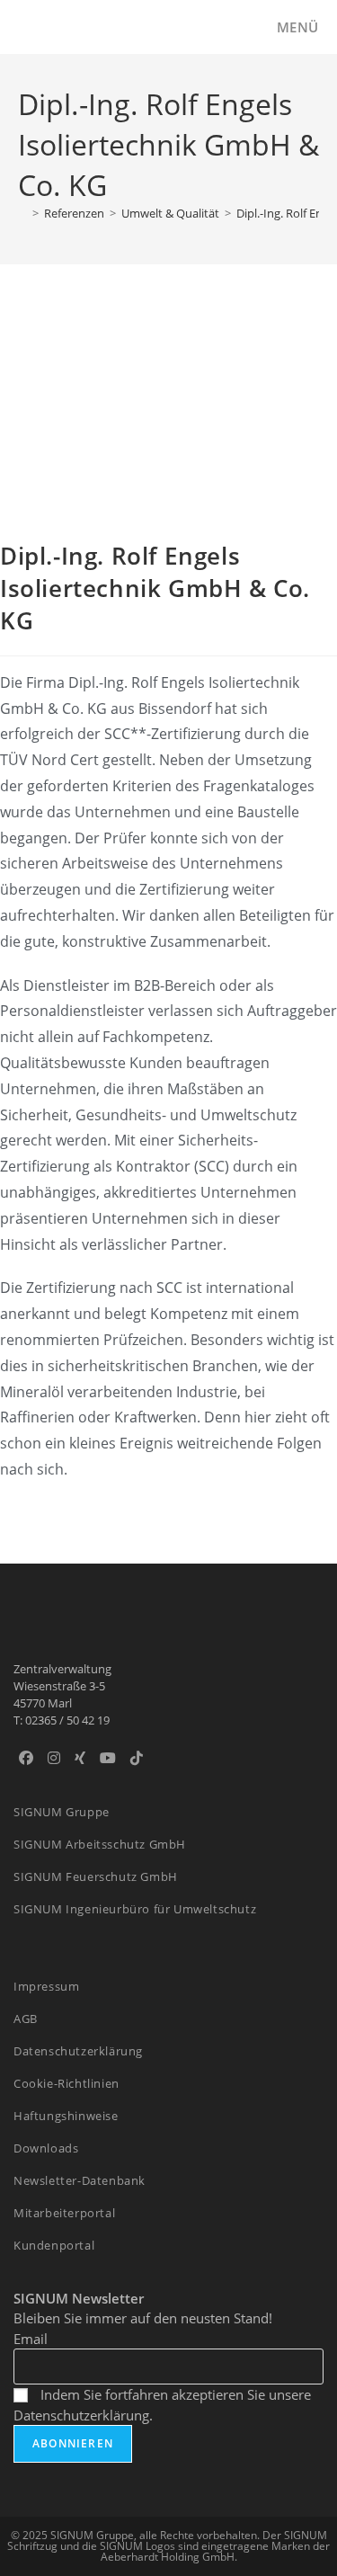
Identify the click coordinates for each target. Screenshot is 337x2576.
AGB (26, 2019)
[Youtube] (108, 1758)
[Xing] (80, 1758)
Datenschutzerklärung (78, 2051)
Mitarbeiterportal (64, 2213)
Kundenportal (54, 2245)
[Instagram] (54, 1758)
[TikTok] (137, 1758)
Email (31, 2339)
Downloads (46, 2148)
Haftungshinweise (66, 2116)
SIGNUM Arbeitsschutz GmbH (100, 1844)
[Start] (22, 213)
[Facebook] (26, 1758)
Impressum (46, 1986)
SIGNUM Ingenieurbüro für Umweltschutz (135, 1909)
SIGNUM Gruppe (62, 1812)
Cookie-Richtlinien (67, 2083)
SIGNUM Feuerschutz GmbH (96, 1876)
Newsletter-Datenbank (80, 2180)
